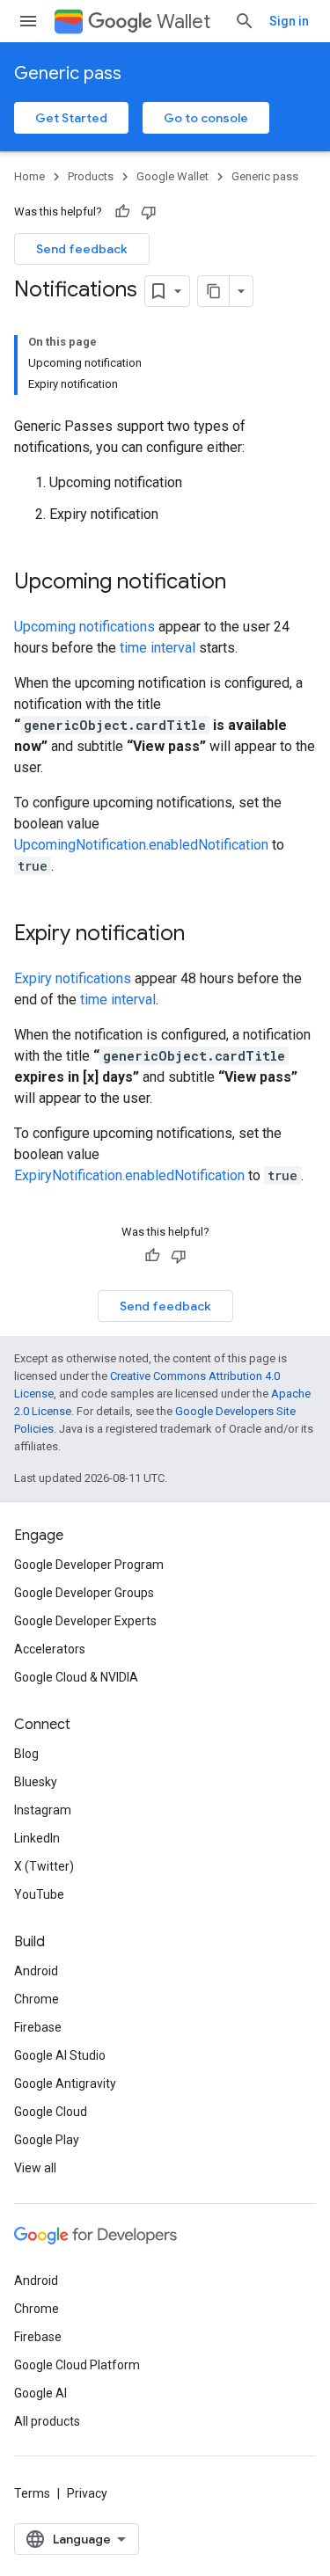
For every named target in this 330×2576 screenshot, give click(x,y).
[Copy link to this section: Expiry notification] (202, 935)
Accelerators (50, 1649)
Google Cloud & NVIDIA (76, 1677)
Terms (32, 2493)
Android (36, 1971)
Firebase (38, 2027)
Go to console (206, 118)
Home (29, 176)
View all (35, 2168)
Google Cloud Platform (77, 2365)
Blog (26, 1754)
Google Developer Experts (85, 1621)
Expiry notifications (73, 978)
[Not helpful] (149, 212)
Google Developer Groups (84, 1593)
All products (47, 2421)
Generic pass (68, 73)
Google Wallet (172, 176)
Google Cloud (51, 2112)
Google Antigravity (65, 2083)
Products (91, 176)
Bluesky (36, 1782)
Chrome (37, 1999)
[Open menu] (28, 21)
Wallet (183, 22)
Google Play (47, 2140)
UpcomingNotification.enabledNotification (141, 845)
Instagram (43, 1810)
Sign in (289, 21)
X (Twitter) (44, 1866)
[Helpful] (122, 212)
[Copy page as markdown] (214, 291)
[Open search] (245, 21)
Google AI (40, 2393)
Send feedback (82, 249)
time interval (158, 648)
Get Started (71, 118)
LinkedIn (37, 1838)
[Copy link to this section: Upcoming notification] (244, 583)
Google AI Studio (60, 2055)
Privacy (87, 2493)
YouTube (39, 1894)
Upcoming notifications (84, 627)
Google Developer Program (89, 1565)
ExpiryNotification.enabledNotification (129, 1175)
